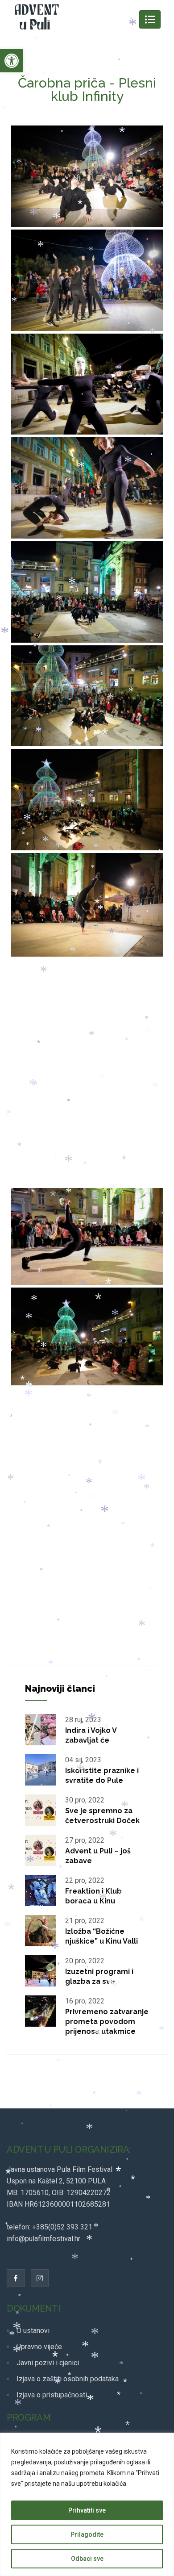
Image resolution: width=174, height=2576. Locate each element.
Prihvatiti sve (87, 2510)
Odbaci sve (87, 2559)
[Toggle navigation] (150, 19)
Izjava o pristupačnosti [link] (52, 2395)
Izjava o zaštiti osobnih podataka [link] (68, 2379)
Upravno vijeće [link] (39, 2347)
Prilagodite (87, 2534)
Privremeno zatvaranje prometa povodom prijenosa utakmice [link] (107, 2022)
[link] (12, 61)
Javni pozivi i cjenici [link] (48, 2363)
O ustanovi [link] (33, 2331)
